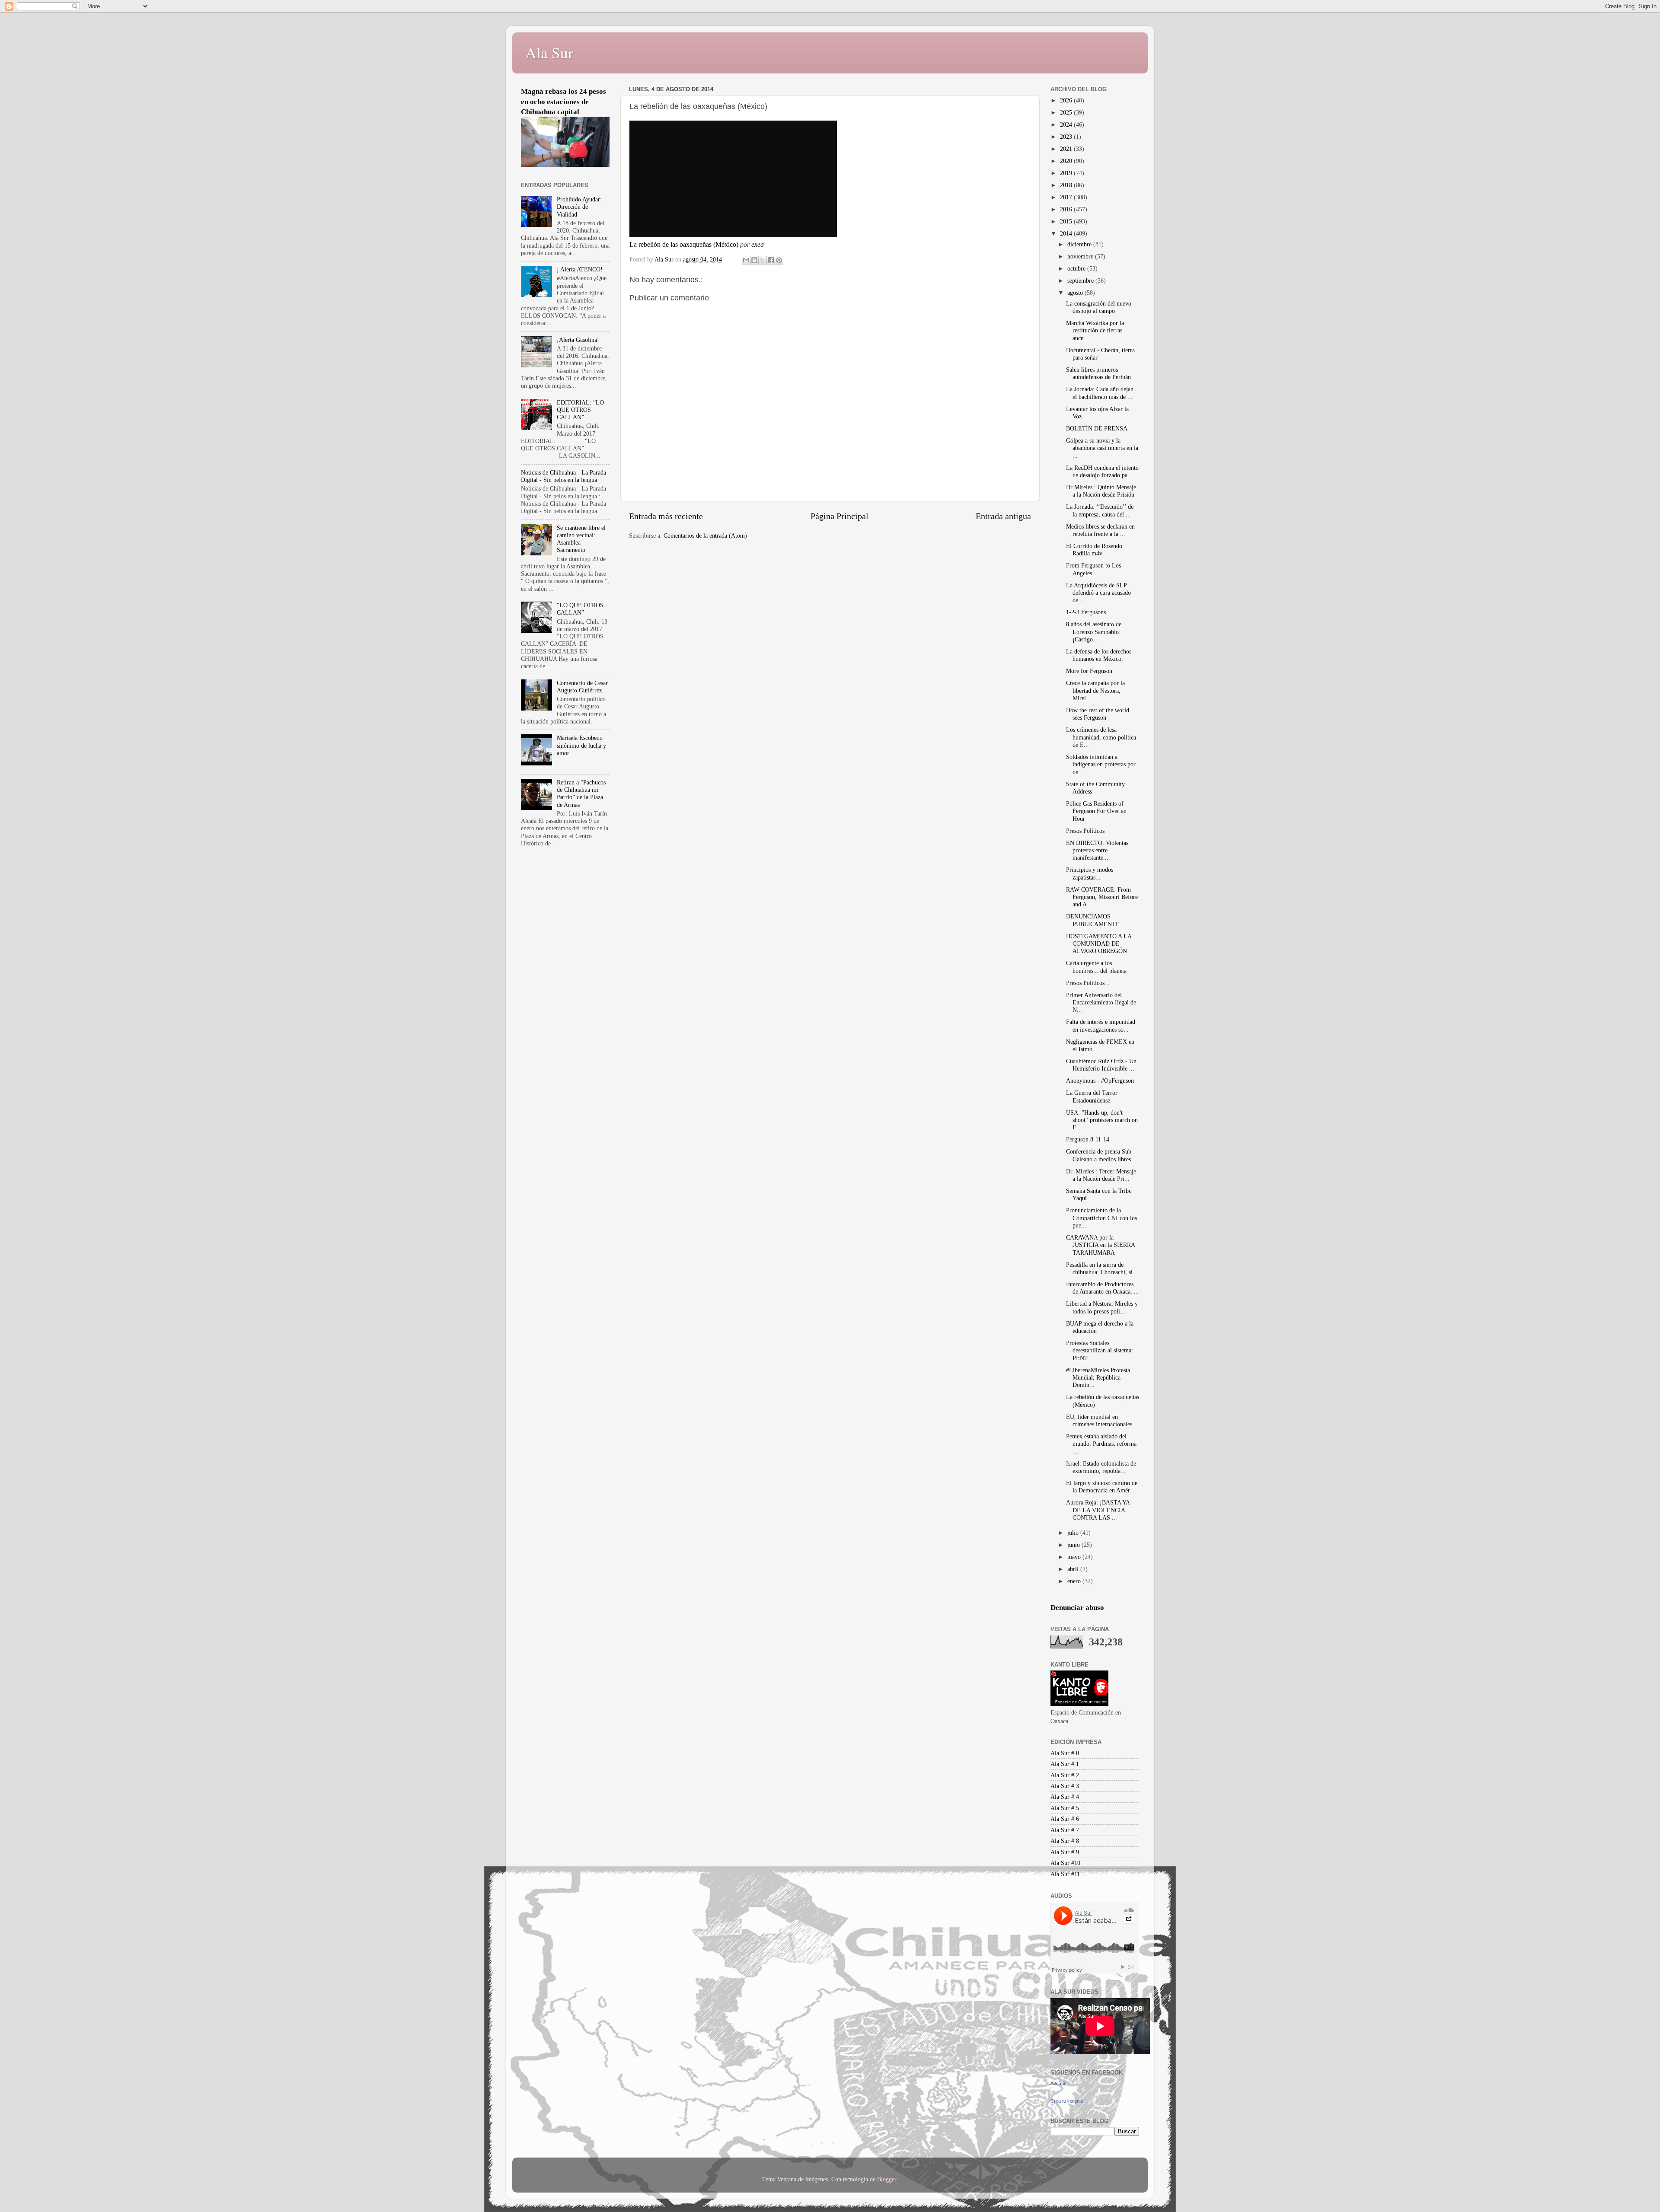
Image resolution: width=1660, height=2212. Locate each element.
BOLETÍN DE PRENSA (1097, 428)
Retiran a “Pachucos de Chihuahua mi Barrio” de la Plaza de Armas (581, 794)
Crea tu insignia (1067, 2101)
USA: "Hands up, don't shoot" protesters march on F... (1102, 1120)
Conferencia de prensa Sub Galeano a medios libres (1099, 1155)
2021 (1067, 149)
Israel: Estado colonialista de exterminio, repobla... (1101, 1467)
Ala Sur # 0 (1065, 1753)
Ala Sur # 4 (1065, 1797)
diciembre (1080, 244)
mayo (1075, 1557)
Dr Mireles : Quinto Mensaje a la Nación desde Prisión (1101, 491)
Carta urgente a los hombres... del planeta (1096, 967)
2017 (1067, 197)
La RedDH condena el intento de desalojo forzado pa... (1102, 471)
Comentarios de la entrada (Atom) (705, 535)
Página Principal (840, 516)
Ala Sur (549, 52)
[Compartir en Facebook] (771, 260)
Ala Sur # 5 (1065, 1808)
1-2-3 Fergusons (1086, 612)
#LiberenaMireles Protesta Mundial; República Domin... (1098, 1378)
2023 (1067, 137)
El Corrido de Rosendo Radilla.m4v (1094, 550)
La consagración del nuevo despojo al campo (1099, 307)
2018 (1067, 185)
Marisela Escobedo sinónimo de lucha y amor (581, 745)
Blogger (887, 2179)
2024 (1067, 124)
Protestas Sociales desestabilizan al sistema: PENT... (1100, 1350)
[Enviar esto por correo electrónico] (746, 260)
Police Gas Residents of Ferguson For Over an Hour (1096, 811)
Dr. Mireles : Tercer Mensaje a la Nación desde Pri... (1101, 1175)
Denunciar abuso (1077, 1608)
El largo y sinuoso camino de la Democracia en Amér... (1102, 1487)
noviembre (1081, 256)
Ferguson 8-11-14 (1088, 1139)
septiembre (1081, 280)
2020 (1067, 161)
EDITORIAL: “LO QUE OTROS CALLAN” (580, 410)
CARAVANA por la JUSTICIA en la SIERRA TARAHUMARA (1100, 1245)
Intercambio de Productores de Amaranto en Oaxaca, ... (1103, 1288)
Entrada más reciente (666, 516)
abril (1074, 1569)
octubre (1077, 268)
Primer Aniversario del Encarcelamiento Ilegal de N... (1101, 1002)
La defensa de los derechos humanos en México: (1099, 655)
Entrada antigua (1003, 516)
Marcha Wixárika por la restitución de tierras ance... (1095, 330)
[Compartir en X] (763, 260)
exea (758, 244)
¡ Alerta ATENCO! (580, 269)
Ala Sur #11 (1065, 1874)
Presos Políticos (1085, 831)
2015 (1067, 221)
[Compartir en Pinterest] (779, 260)
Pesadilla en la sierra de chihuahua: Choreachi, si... (1102, 1268)
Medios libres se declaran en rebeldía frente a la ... (1100, 530)
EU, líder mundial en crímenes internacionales (1099, 1420)
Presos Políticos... (1088, 983)
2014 (1067, 233)
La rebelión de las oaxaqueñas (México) (684, 244)
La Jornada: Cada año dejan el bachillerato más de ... (1100, 393)
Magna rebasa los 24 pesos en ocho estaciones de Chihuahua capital (563, 102)
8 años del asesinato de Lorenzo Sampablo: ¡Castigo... (1094, 632)
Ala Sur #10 (1065, 1863)
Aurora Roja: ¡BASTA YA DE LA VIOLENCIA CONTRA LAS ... (1098, 1510)
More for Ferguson (1089, 671)
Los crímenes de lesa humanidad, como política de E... (1101, 737)
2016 (1067, 209)
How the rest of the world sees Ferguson (1098, 714)
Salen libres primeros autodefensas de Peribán (1098, 373)
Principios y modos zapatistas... (1090, 873)
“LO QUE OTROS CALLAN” (580, 609)
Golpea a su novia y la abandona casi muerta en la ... (1102, 448)
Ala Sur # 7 (1065, 1830)
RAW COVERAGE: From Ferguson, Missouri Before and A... (1102, 897)
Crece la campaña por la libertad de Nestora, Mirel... (1095, 690)
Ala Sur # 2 (1065, 1775)
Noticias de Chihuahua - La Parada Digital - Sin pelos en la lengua (563, 476)
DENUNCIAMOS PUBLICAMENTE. (1094, 920)
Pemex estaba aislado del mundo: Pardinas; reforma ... (1101, 1444)
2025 (1067, 112)
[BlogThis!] (754, 260)
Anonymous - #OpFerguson (1100, 1081)
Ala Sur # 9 (1065, 1852)
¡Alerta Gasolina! (578, 340)
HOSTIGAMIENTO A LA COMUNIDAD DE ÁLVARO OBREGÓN (1099, 944)
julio (1074, 1533)
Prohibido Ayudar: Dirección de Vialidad (579, 207)
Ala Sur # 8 (1065, 1841)
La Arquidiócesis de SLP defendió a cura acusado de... (1098, 593)
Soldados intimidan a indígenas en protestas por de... (1101, 764)
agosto (1076, 293)
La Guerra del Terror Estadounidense (1092, 1096)
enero (1075, 1581)
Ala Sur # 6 (1065, 1819)
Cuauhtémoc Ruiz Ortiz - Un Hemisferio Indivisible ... (1101, 1065)
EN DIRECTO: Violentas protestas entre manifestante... (1097, 850)
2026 (1067, 100)
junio (1074, 1545)
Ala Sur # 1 (1065, 1764)
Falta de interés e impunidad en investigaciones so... (1101, 1025)
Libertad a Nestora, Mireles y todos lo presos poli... (1102, 1307)
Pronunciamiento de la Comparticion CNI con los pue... (1101, 1218)
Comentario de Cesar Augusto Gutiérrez (582, 687)
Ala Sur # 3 (1065, 1786)
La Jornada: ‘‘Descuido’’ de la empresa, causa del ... (1100, 510)
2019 (1067, 173)
